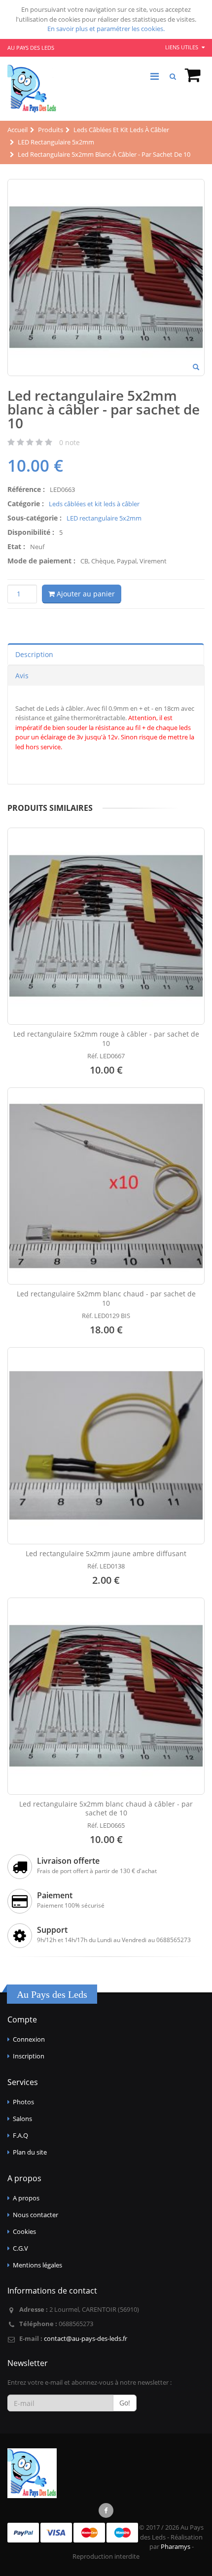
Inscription (29, 2056)
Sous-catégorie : (35, 518)
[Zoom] (196, 368)
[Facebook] (106, 2510)
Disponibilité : (31, 532)
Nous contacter (35, 2215)
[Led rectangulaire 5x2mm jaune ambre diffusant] (106, 1446)
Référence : (26, 489)
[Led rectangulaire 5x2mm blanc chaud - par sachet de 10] (106, 1186)
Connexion (29, 2039)
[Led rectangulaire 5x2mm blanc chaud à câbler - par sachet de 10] (106, 1696)
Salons (22, 2119)
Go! (125, 2403)
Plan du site (30, 2152)
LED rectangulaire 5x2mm (104, 518)
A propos (26, 2198)
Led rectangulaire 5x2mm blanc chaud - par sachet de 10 (106, 1298)
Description (34, 654)
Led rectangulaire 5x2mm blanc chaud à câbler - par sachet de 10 (106, 1809)
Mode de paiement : (41, 561)
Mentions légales (37, 2265)
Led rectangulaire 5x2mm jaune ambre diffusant (106, 1553)
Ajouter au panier (85, 594)
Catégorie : (26, 504)
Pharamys (176, 2546)
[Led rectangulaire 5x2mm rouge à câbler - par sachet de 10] (106, 926)
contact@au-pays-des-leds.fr (86, 2338)
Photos (23, 2102)
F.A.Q (20, 2135)
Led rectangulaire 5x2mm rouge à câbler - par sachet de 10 (106, 1039)
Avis (22, 676)
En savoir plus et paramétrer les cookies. (106, 29)
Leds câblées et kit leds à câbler (94, 504)
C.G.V (20, 2248)
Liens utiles (182, 47)
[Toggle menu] (154, 76)
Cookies (24, 2231)
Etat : (16, 546)
